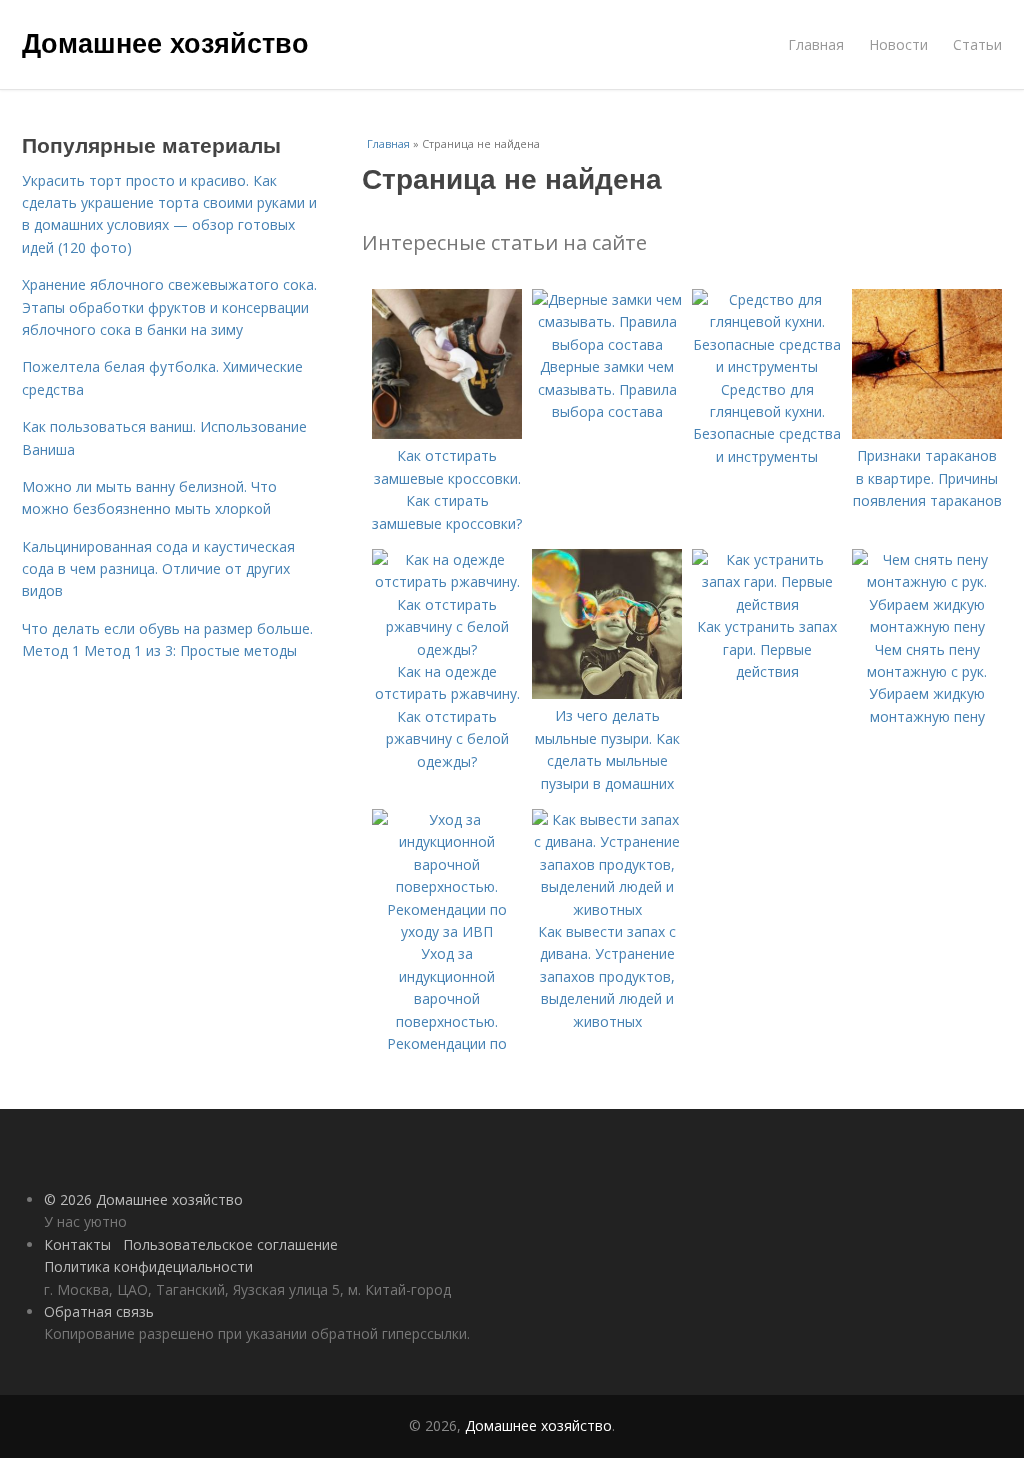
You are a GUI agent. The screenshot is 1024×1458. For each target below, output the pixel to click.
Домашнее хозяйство (165, 42)
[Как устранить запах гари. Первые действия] (767, 604)
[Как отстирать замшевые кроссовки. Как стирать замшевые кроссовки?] (447, 433)
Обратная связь (99, 1311)
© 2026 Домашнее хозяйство (143, 1199)
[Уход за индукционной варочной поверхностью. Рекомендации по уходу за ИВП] (447, 931)
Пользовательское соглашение (230, 1244)
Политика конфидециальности (148, 1266)
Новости (898, 44)
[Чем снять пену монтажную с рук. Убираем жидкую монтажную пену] (927, 626)
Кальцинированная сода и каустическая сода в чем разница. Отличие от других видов (158, 569)
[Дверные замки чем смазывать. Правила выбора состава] (607, 344)
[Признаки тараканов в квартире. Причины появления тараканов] (927, 433)
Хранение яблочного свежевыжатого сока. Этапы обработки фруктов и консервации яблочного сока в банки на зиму (169, 307)
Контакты (77, 1244)
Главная (816, 44)
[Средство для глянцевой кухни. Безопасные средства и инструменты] (767, 366)
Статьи (977, 44)
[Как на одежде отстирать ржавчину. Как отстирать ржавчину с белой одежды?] (447, 649)
